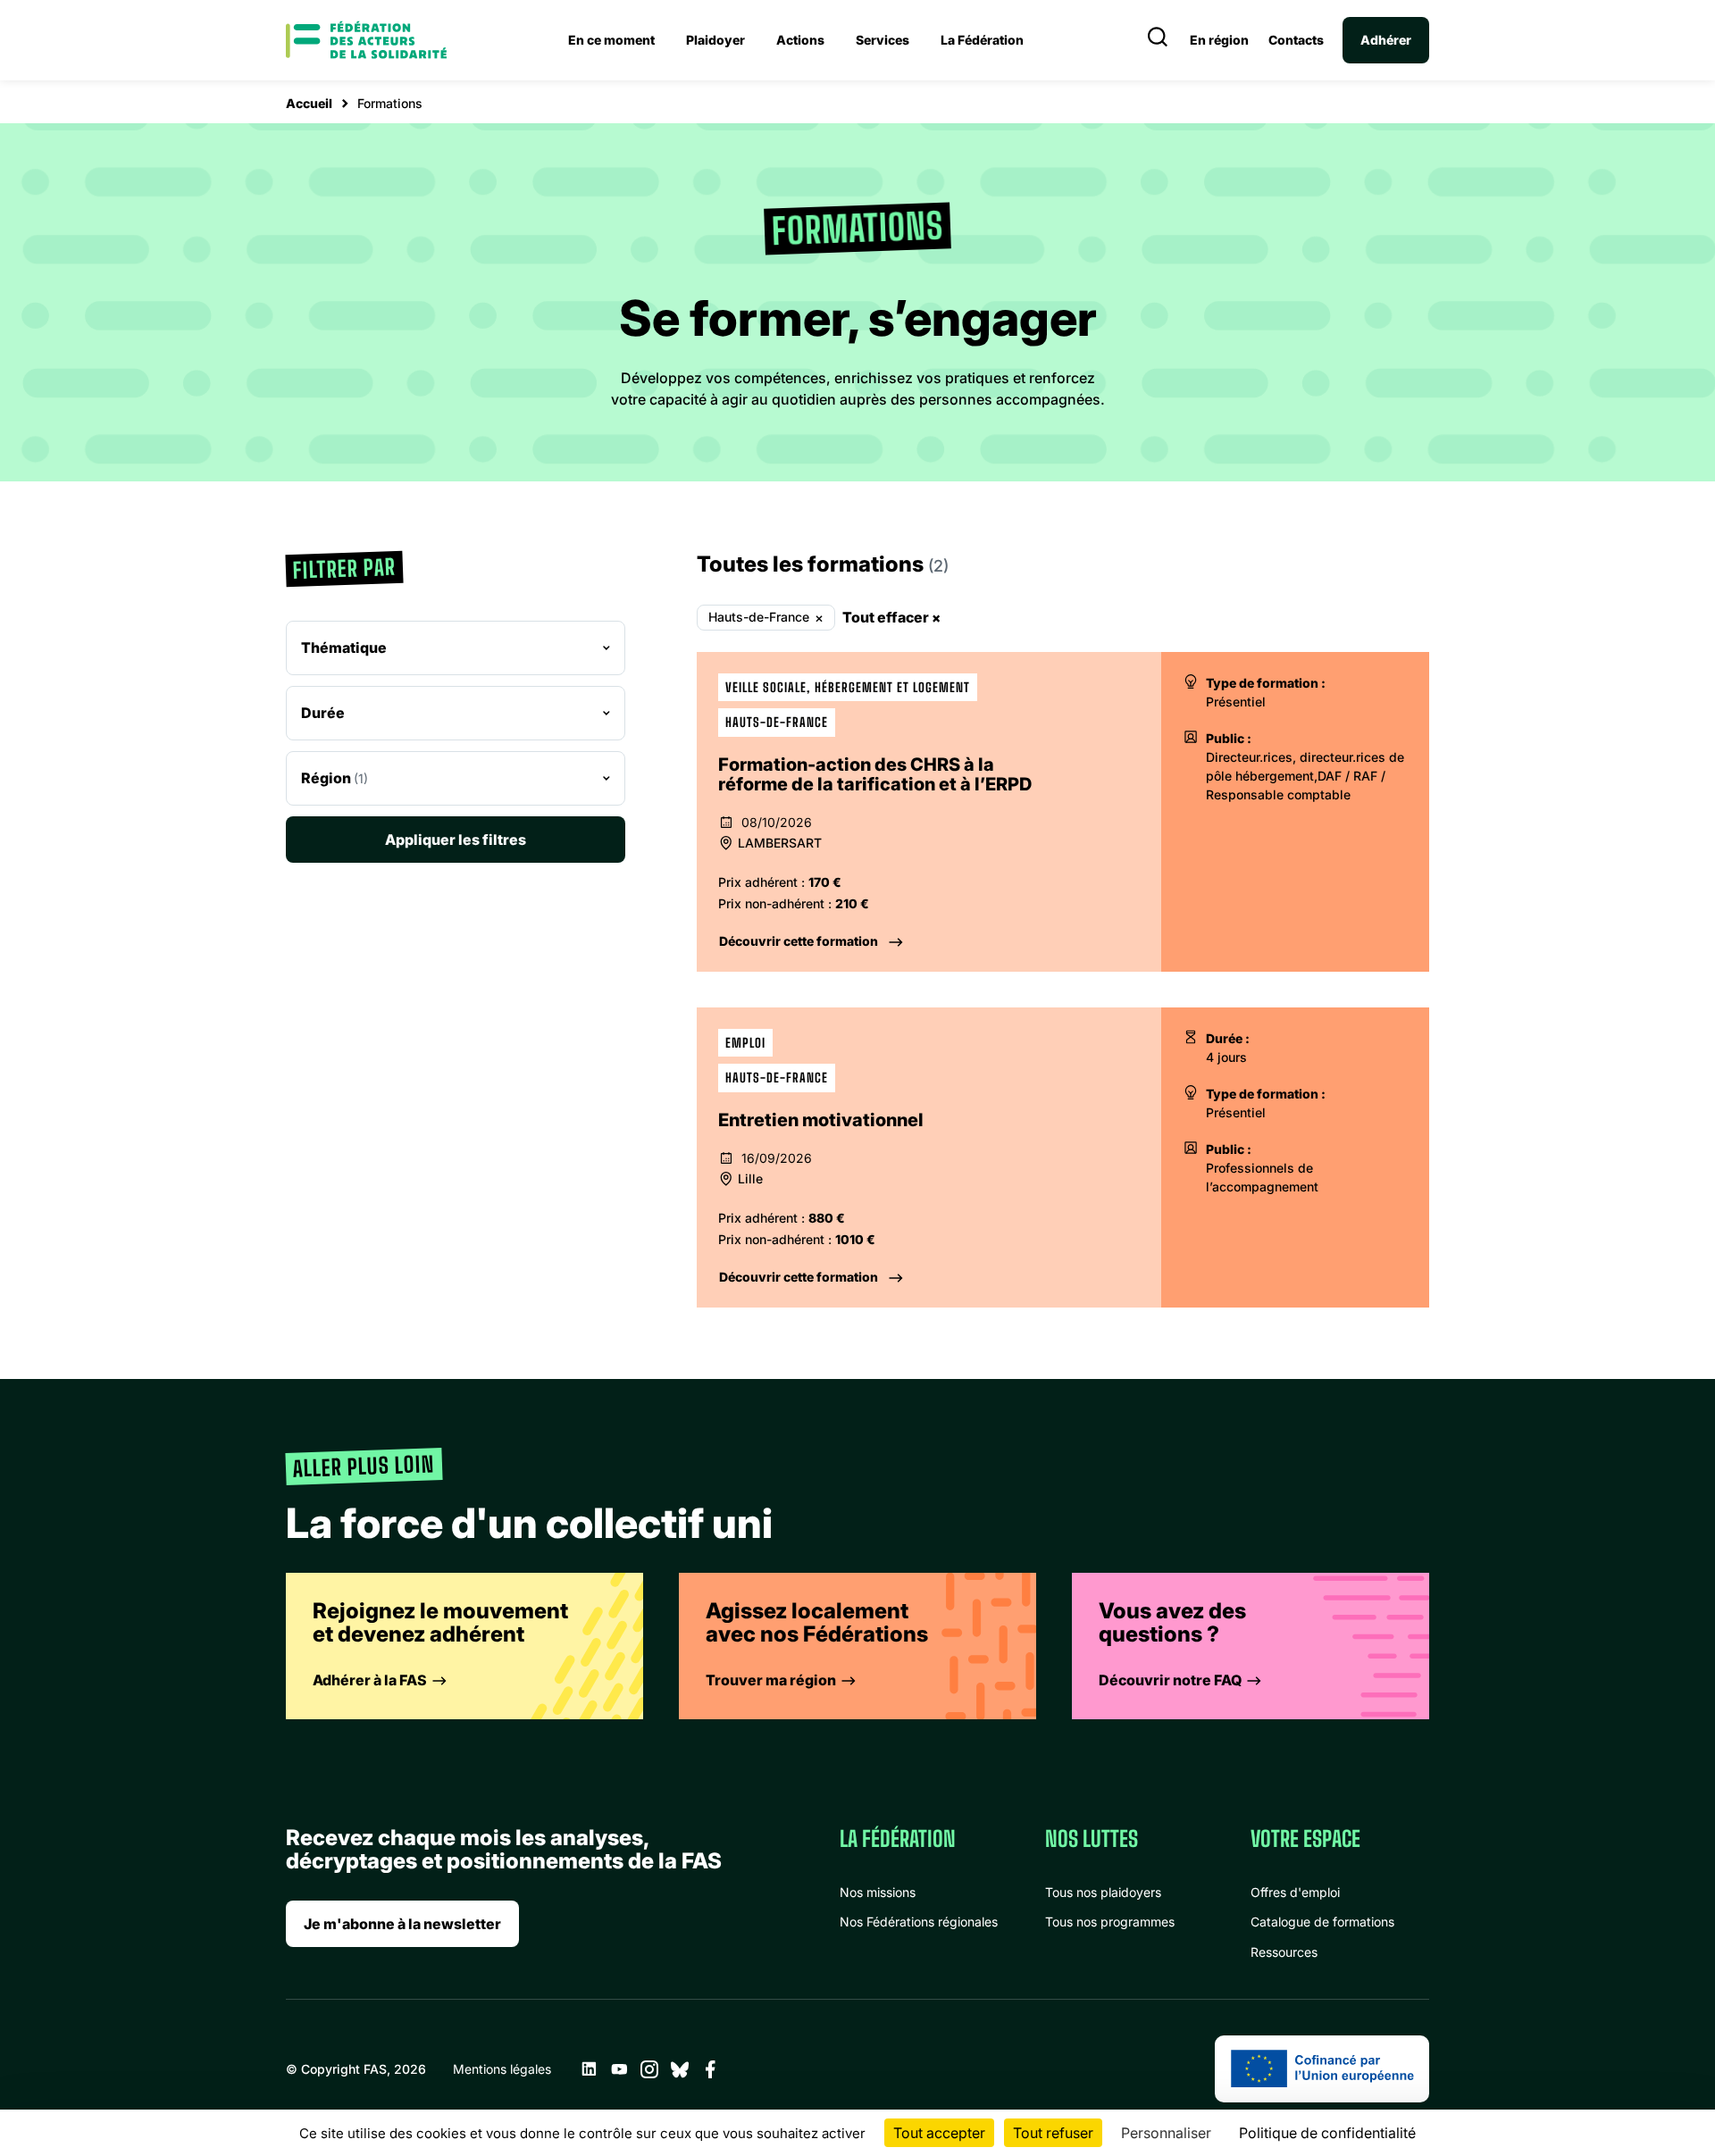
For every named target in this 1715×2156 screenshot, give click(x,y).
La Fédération (982, 40)
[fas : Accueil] (366, 40)
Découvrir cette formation (799, 941)
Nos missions (878, 1892)
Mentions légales (502, 2069)
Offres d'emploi (1295, 1892)
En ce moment (611, 40)
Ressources (1284, 1952)
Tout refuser (1053, 2133)
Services (883, 40)
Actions (800, 40)
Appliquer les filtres (456, 840)
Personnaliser (1166, 2133)
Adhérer (1386, 40)
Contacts (1296, 40)
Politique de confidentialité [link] (1327, 2133)
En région (1219, 40)
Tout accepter (939, 2133)
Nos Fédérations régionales (919, 1922)
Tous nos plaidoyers (1103, 1892)
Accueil (309, 103)
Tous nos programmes (1110, 1922)
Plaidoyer (715, 40)
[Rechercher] (1158, 40)
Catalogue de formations (1322, 1922)
